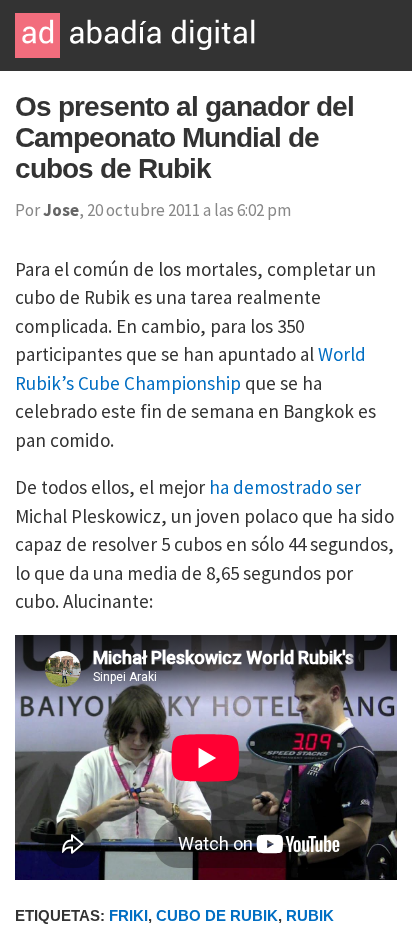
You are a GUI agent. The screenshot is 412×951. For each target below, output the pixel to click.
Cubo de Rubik (217, 915)
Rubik (310, 915)
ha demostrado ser (285, 487)
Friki (128, 915)
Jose (61, 210)
